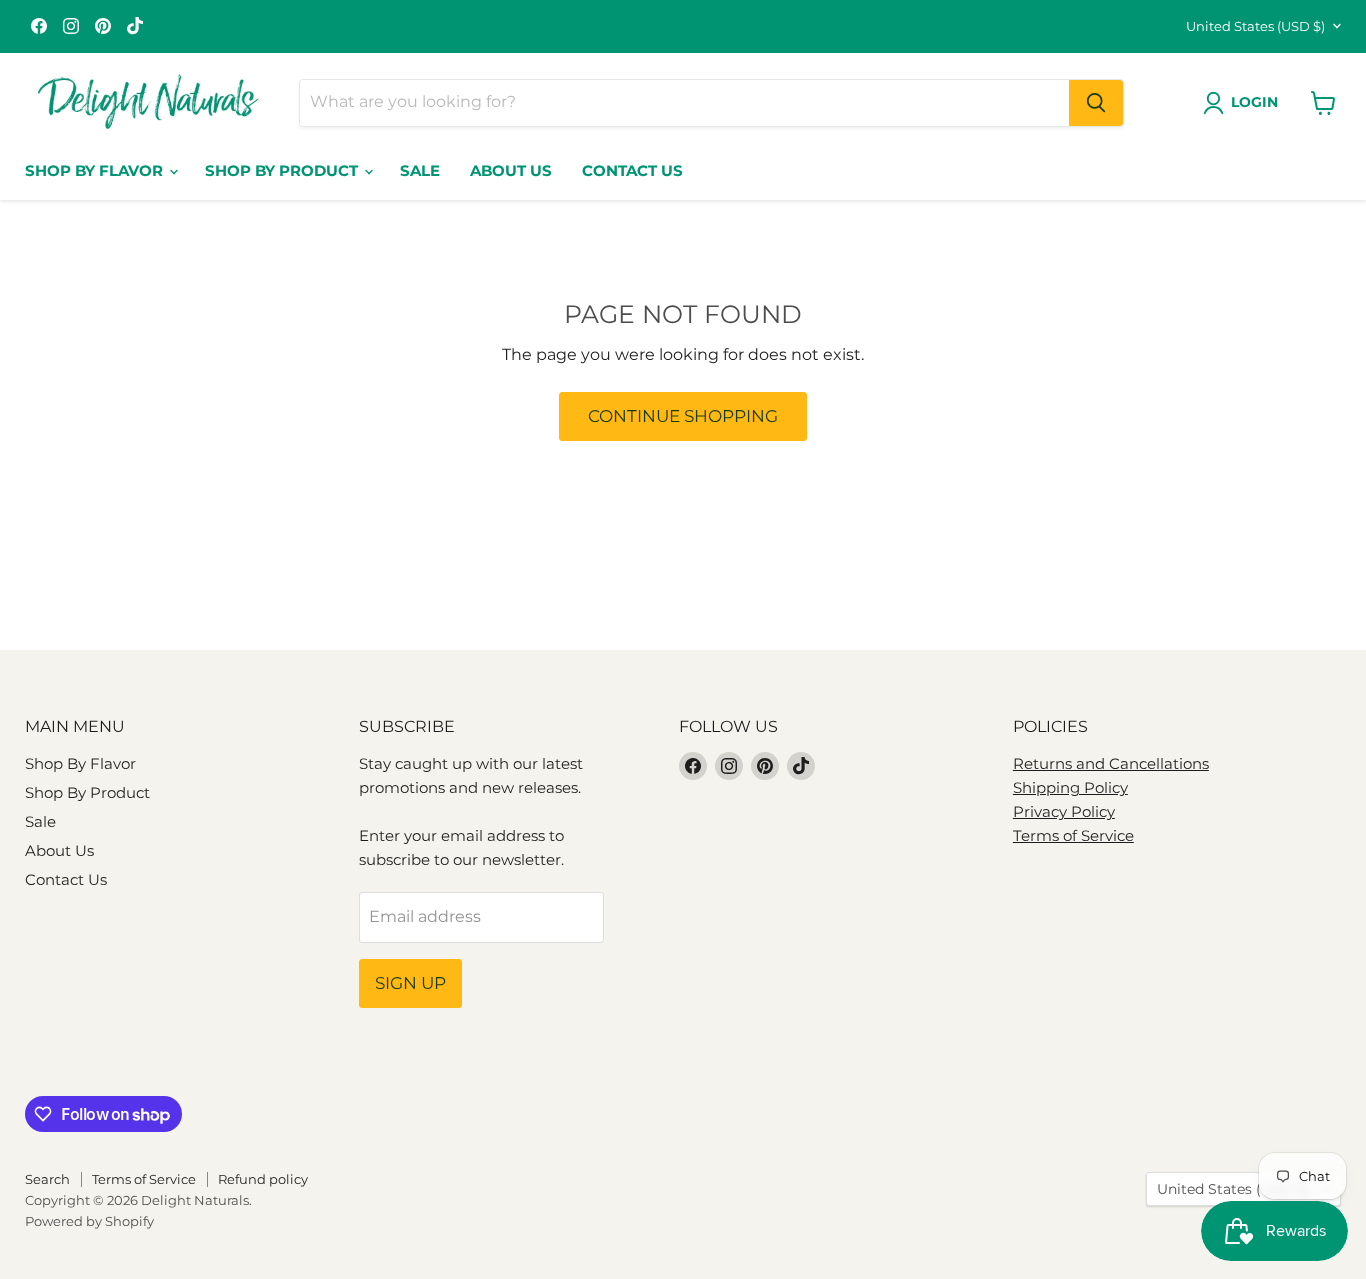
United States (1255, 26)
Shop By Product (283, 170)
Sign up (410, 983)
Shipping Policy (1070, 787)
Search (47, 1179)
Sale (420, 170)
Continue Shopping (683, 416)
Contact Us (632, 170)
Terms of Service (1073, 835)
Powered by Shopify (89, 1221)
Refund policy (263, 1179)
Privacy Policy (1064, 811)
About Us (511, 170)
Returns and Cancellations (1111, 763)
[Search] (1096, 103)
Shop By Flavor (96, 170)
